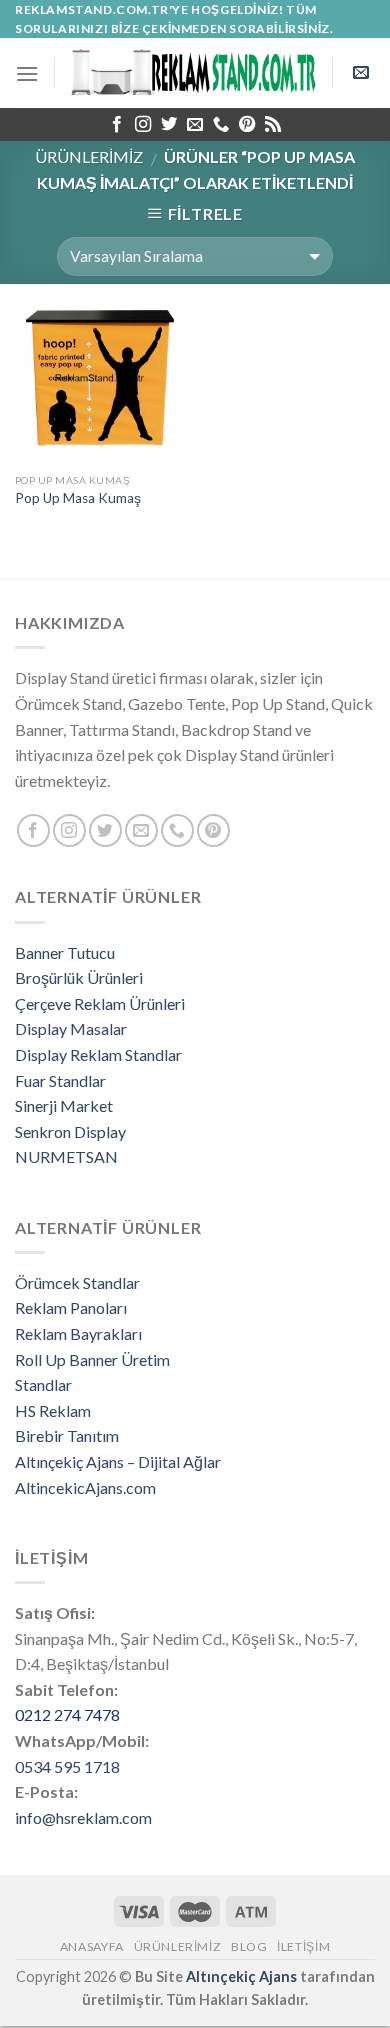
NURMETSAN (66, 1156)
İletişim (303, 1946)
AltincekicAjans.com (85, 1487)
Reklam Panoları (71, 1307)
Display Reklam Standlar (98, 1054)
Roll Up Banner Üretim (92, 1359)
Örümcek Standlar (77, 1282)
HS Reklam (53, 1410)
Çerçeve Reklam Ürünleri (100, 1003)
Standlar (43, 1384)
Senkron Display (70, 1131)
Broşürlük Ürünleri (79, 977)
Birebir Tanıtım (67, 1435)
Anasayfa (92, 1946)
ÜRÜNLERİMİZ (89, 156)
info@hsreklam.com (83, 1817)
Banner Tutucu (65, 952)
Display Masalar (71, 1028)
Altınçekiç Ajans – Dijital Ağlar (118, 1461)
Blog (249, 1946)
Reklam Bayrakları (78, 1333)
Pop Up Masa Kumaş (78, 498)
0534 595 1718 (67, 1766)
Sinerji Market (64, 1105)
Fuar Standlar (60, 1080)
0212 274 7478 (67, 1714)
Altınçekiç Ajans (241, 1976)
